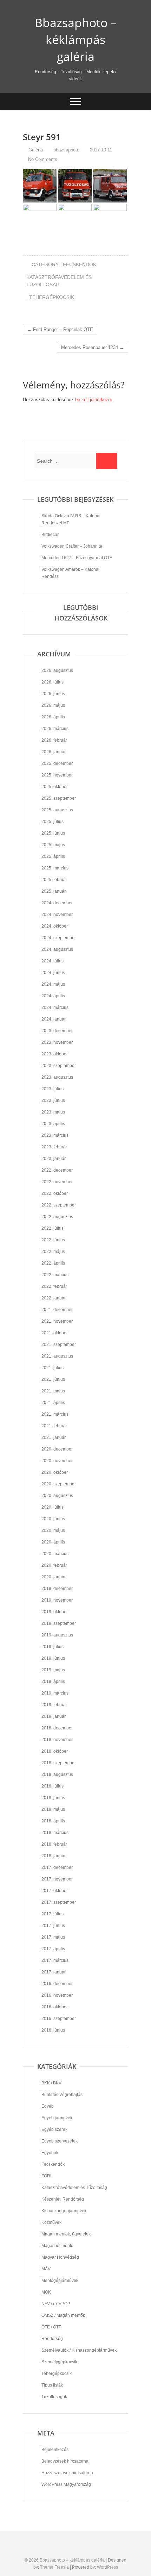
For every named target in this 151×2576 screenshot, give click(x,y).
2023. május (53, 1112)
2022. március (55, 1275)
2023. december (57, 1031)
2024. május (53, 984)
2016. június (53, 2030)
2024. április (53, 996)
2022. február (54, 1286)
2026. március (55, 729)
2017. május (53, 1937)
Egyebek (50, 2153)
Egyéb (48, 2106)
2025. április (53, 856)
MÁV (46, 2269)
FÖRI (46, 2176)
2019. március (55, 1693)
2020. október (55, 1472)
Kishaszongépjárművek (64, 2211)
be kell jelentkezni (93, 400)
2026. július (52, 682)
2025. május (53, 845)
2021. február (54, 1426)
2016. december (57, 1984)
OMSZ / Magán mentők (63, 2315)
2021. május (53, 1391)
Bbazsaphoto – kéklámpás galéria (76, 39)
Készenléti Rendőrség (63, 2199)
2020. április (53, 1542)
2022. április (53, 1263)
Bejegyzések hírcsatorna (65, 2461)
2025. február (54, 880)
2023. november (57, 1042)
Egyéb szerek (54, 2129)
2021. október (55, 1333)
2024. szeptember (59, 938)
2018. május (53, 1809)
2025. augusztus (57, 810)
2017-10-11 (100, 150)
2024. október (55, 926)
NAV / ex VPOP (56, 2304)
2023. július (52, 1089)
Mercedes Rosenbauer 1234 (93, 347)
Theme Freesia (54, 2567)
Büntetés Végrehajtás (62, 2095)
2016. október (55, 2007)
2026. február (54, 740)
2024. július (52, 961)
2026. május (53, 705)
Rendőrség (52, 2339)
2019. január (54, 1716)
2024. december (57, 903)
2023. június (53, 1100)
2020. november (57, 1461)
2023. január (54, 1159)
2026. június (53, 694)
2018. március (55, 1833)
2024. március (55, 1008)
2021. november (57, 1321)
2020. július (52, 1507)
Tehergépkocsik (52, 297)
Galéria (36, 150)
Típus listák (52, 2385)
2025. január (54, 891)
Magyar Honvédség (60, 2257)
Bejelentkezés (55, 2450)
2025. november (57, 775)
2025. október (55, 787)
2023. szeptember (59, 1066)
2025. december (57, 763)
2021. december (57, 1310)
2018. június (53, 1798)
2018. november (57, 1740)
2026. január (54, 752)
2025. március (55, 868)
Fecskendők (80, 264)
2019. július (52, 1647)
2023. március (55, 1135)
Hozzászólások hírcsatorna (67, 2473)
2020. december (57, 1449)
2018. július (52, 1786)
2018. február (54, 1844)
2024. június (53, 973)
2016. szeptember (59, 2019)
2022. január (54, 1298)
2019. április (53, 1682)
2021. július (52, 1368)
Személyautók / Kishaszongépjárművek (79, 2350)
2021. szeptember (59, 1345)
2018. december (57, 1728)
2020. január (54, 1577)
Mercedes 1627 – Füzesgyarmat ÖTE (77, 558)
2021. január (54, 1437)
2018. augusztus (57, 1774)
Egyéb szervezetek (60, 2141)
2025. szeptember (59, 798)
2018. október (55, 1751)
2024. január (54, 1019)
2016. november (57, 1995)
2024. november (57, 915)
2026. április (53, 717)
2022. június (53, 1240)
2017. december (57, 1867)
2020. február (54, 1565)
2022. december (57, 1170)
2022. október (55, 1193)
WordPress (107, 2567)
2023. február (54, 1147)
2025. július (52, 822)
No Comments (43, 159)
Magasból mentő (57, 2246)
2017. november (57, 1879)
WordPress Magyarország (66, 2484)
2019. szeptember (59, 1623)
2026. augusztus (57, 670)
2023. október (55, 1054)
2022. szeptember (59, 1205)
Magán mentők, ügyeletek (66, 2234)
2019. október (55, 1612)
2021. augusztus (57, 1356)
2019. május (53, 1670)
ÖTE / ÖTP (51, 2327)
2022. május (53, 1252)
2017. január (54, 1972)
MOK (46, 2292)
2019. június (53, 1658)
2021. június (53, 1379)
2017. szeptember (59, 1902)
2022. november (57, 1182)
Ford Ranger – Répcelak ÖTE (60, 329)
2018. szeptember (59, 1763)
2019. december (57, 1589)
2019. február (54, 1705)
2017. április (53, 1949)
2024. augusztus (57, 949)
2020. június (53, 1519)
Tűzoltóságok (54, 2397)
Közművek (51, 2222)
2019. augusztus (57, 1635)
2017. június (53, 1926)
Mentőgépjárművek (60, 2281)
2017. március (55, 1960)
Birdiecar (50, 535)
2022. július (52, 1228)
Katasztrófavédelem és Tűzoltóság (59, 281)
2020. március (55, 1554)
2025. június (53, 833)
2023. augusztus (57, 1077)
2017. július (52, 1914)
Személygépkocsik (59, 2362)
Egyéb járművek (57, 2118)
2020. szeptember (59, 1484)
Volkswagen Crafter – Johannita (72, 546)
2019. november (57, 1600)
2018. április (53, 1821)
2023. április (53, 1124)
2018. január (54, 1856)
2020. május (53, 1530)
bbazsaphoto (66, 150)
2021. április (53, 1403)
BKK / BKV (51, 2083)
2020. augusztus (57, 1496)
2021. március (55, 1414)
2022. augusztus (57, 1217)
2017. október (55, 1891)
